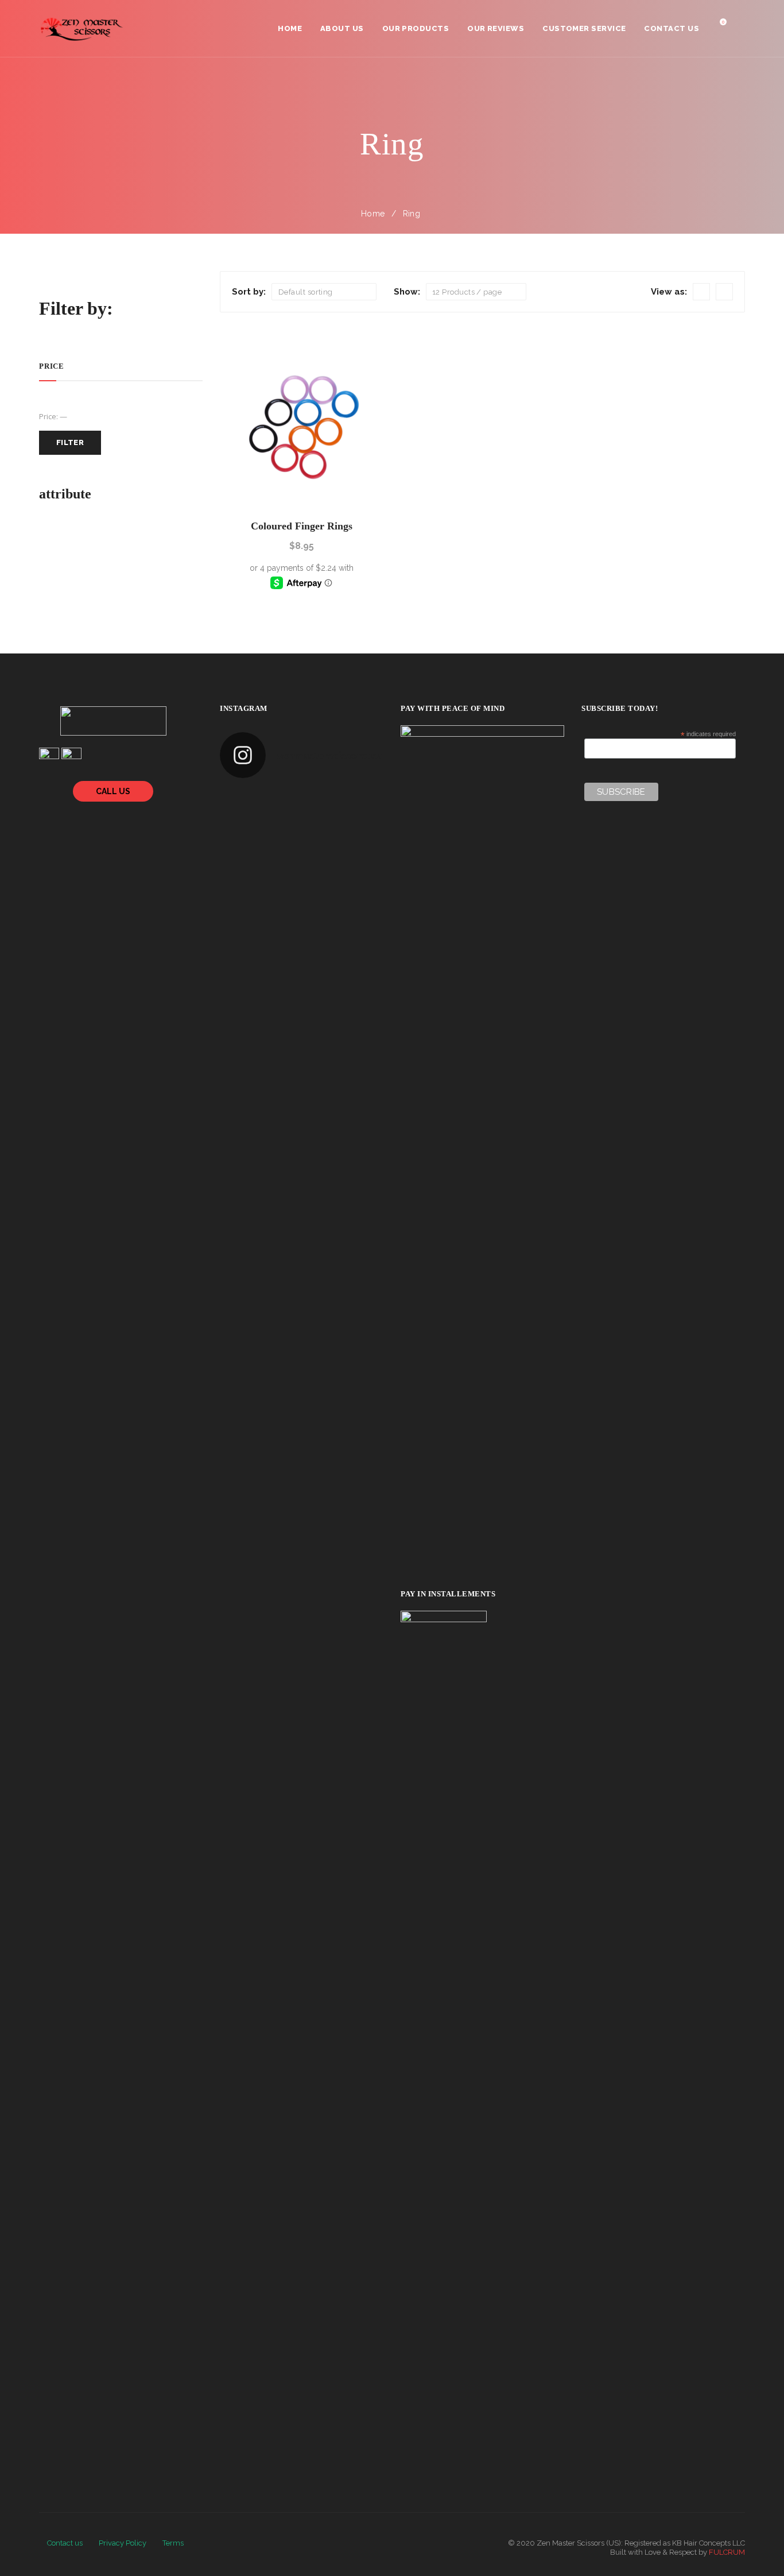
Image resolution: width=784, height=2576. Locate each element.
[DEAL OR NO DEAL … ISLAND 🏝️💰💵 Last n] (233, 830)
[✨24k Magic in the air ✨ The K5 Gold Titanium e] (360, 801)
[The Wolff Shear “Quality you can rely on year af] (318, 801)
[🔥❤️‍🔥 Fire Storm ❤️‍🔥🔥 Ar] (318, 830)
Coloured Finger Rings (302, 526)
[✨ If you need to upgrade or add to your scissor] (360, 830)
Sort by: (249, 292)
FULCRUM (727, 2552)
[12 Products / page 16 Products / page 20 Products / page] (476, 292)
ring (412, 214)
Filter (70, 442)
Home (373, 214)
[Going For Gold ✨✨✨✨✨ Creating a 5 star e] (233, 801)
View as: (669, 292)
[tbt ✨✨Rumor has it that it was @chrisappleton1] (275, 801)
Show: (407, 292)
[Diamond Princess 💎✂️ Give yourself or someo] (275, 830)
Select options (302, 490)
